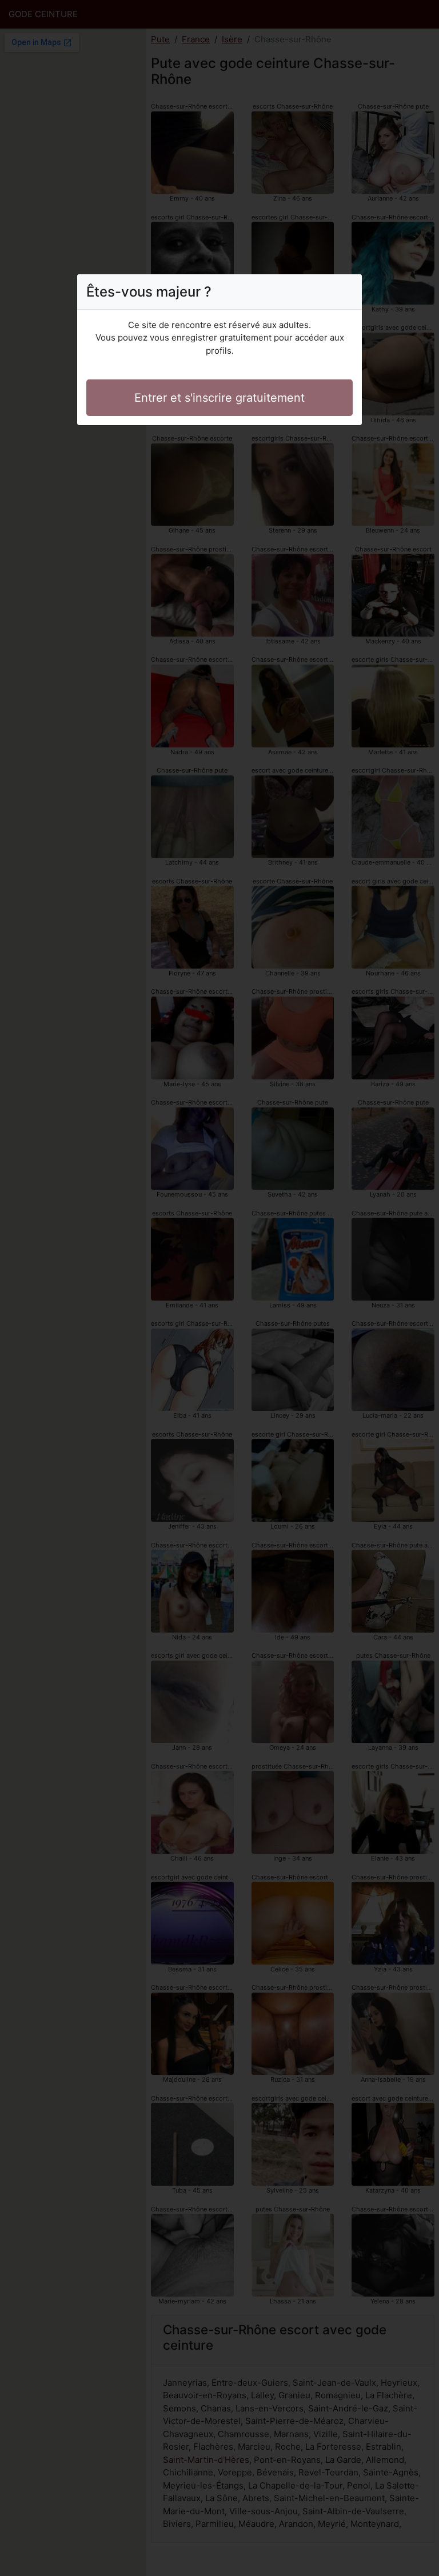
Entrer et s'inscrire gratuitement (219, 398)
